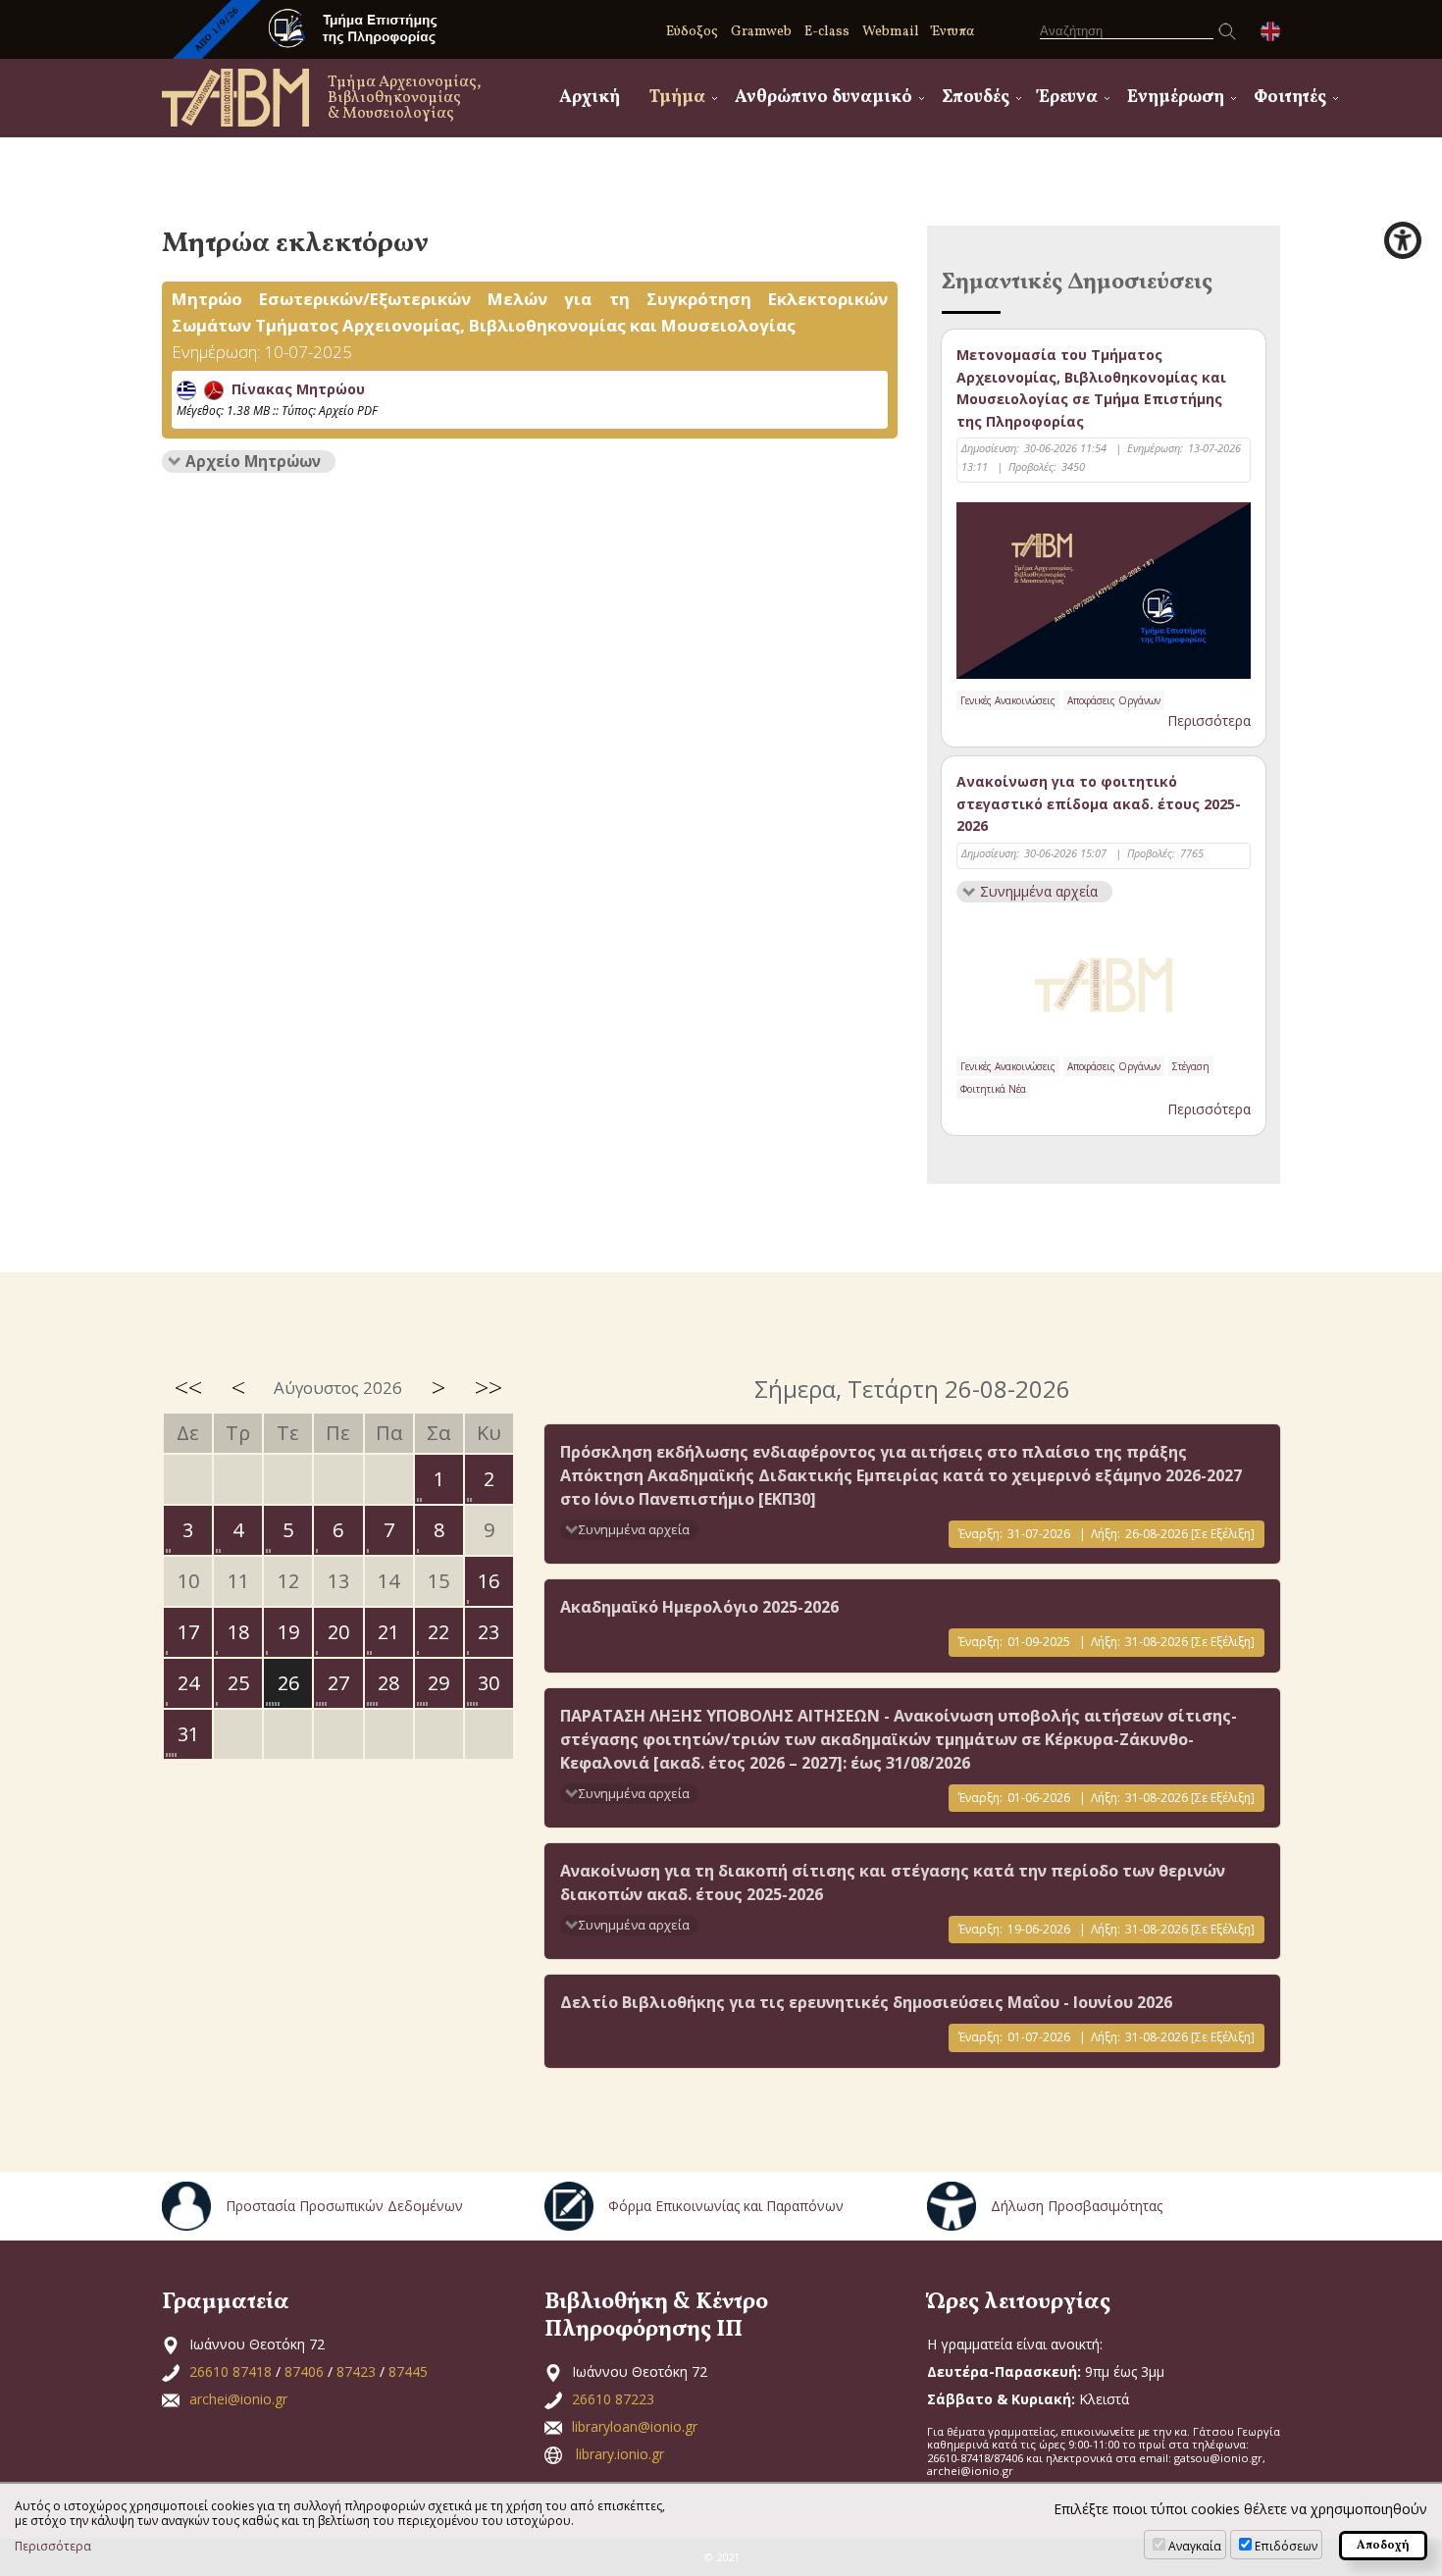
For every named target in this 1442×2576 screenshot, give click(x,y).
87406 (304, 2371)
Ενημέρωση (1176, 98)
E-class (827, 32)
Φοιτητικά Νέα (993, 1089)
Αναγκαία (1195, 2546)
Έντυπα (953, 32)
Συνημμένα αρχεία (1039, 891)
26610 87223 (613, 2399)
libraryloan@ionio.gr (635, 2426)
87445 (408, 2371)
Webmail (891, 32)
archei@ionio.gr (238, 2399)
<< (188, 1387)
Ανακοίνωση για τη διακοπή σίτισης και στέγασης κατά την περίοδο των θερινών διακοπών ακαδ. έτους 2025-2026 (893, 1882)
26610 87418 (231, 2371)
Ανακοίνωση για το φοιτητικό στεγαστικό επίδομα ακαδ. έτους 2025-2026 (1099, 803)
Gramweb (761, 32)
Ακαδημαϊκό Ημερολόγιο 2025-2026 (699, 1607)
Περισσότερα (1209, 721)
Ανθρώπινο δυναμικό (824, 98)
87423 (356, 2371)
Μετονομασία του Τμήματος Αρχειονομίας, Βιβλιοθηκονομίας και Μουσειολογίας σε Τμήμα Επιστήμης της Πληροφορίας (1091, 387)
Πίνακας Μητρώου (294, 389)
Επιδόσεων (1286, 2546)
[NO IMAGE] (1104, 981)
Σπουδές (976, 98)
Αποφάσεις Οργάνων (1114, 700)
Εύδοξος (692, 32)
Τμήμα (677, 98)
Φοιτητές (1290, 98)
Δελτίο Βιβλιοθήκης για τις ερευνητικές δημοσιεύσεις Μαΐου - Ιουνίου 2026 (866, 2002)
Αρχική (590, 98)
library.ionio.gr (620, 2454)
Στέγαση (1191, 1066)
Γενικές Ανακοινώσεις (1008, 700)
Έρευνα (1068, 98)
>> (489, 1387)
